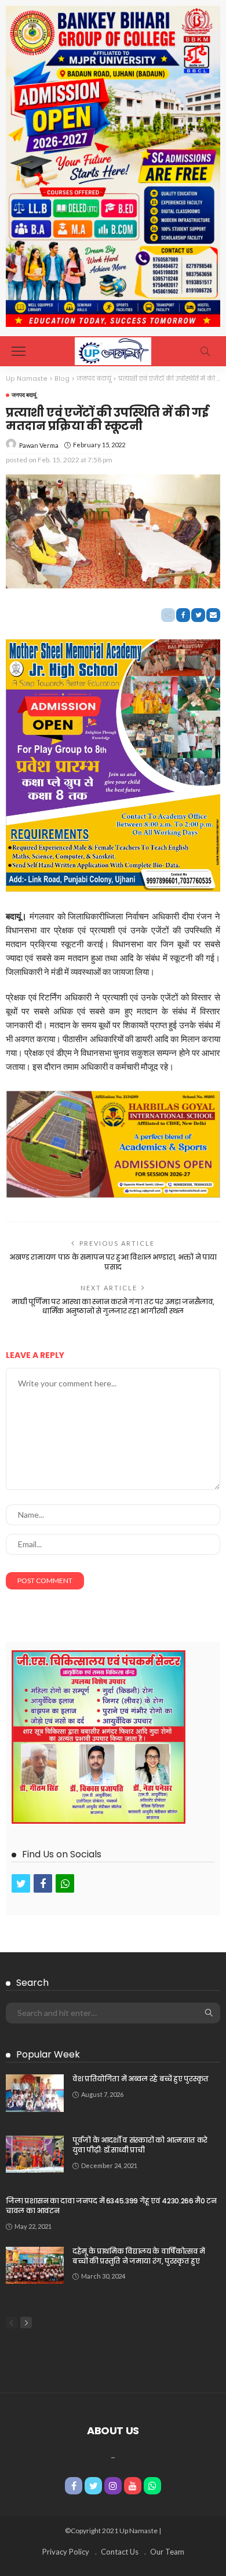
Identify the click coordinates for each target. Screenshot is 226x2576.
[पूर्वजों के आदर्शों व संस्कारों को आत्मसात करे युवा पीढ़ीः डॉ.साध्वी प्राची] (35, 2154)
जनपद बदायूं (24, 395)
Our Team (167, 2552)
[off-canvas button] (19, 351)
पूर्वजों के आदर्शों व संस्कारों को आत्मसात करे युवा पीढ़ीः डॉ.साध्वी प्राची (140, 2145)
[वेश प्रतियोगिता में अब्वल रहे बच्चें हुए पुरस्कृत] (35, 2093)
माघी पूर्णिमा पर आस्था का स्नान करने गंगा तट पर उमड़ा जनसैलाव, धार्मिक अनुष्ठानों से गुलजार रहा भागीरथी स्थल (113, 1307)
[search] (205, 351)
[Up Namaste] (113, 350)
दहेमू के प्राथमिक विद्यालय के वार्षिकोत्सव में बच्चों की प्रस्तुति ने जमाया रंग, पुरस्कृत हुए (139, 2256)
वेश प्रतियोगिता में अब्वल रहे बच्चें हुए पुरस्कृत (141, 2079)
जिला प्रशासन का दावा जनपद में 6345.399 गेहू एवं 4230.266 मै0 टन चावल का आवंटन (111, 2206)
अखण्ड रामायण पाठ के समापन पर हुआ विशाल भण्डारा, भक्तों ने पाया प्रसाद (113, 1262)
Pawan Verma (39, 445)
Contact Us (120, 2552)
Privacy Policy (66, 2552)
